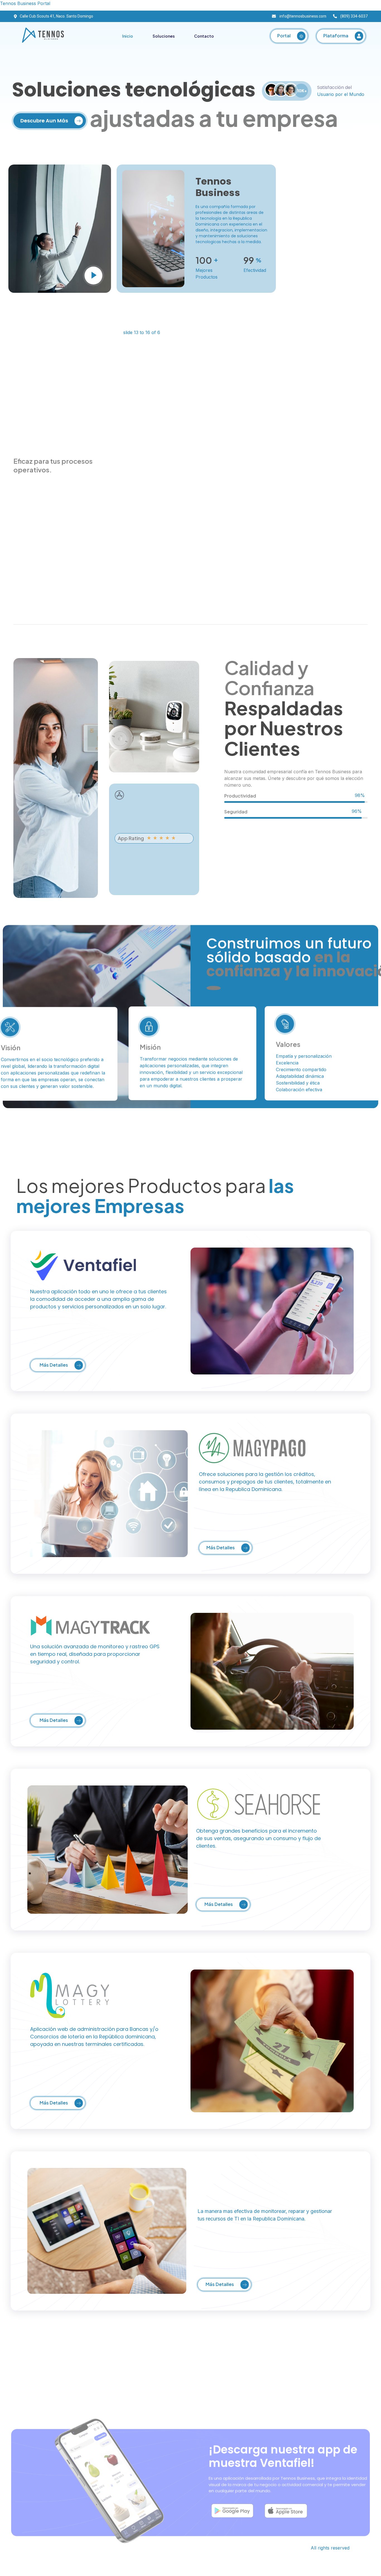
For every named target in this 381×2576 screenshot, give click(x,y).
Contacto (204, 36)
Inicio (128, 36)
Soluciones (164, 36)
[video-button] (93, 276)
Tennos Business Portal (25, 3)
